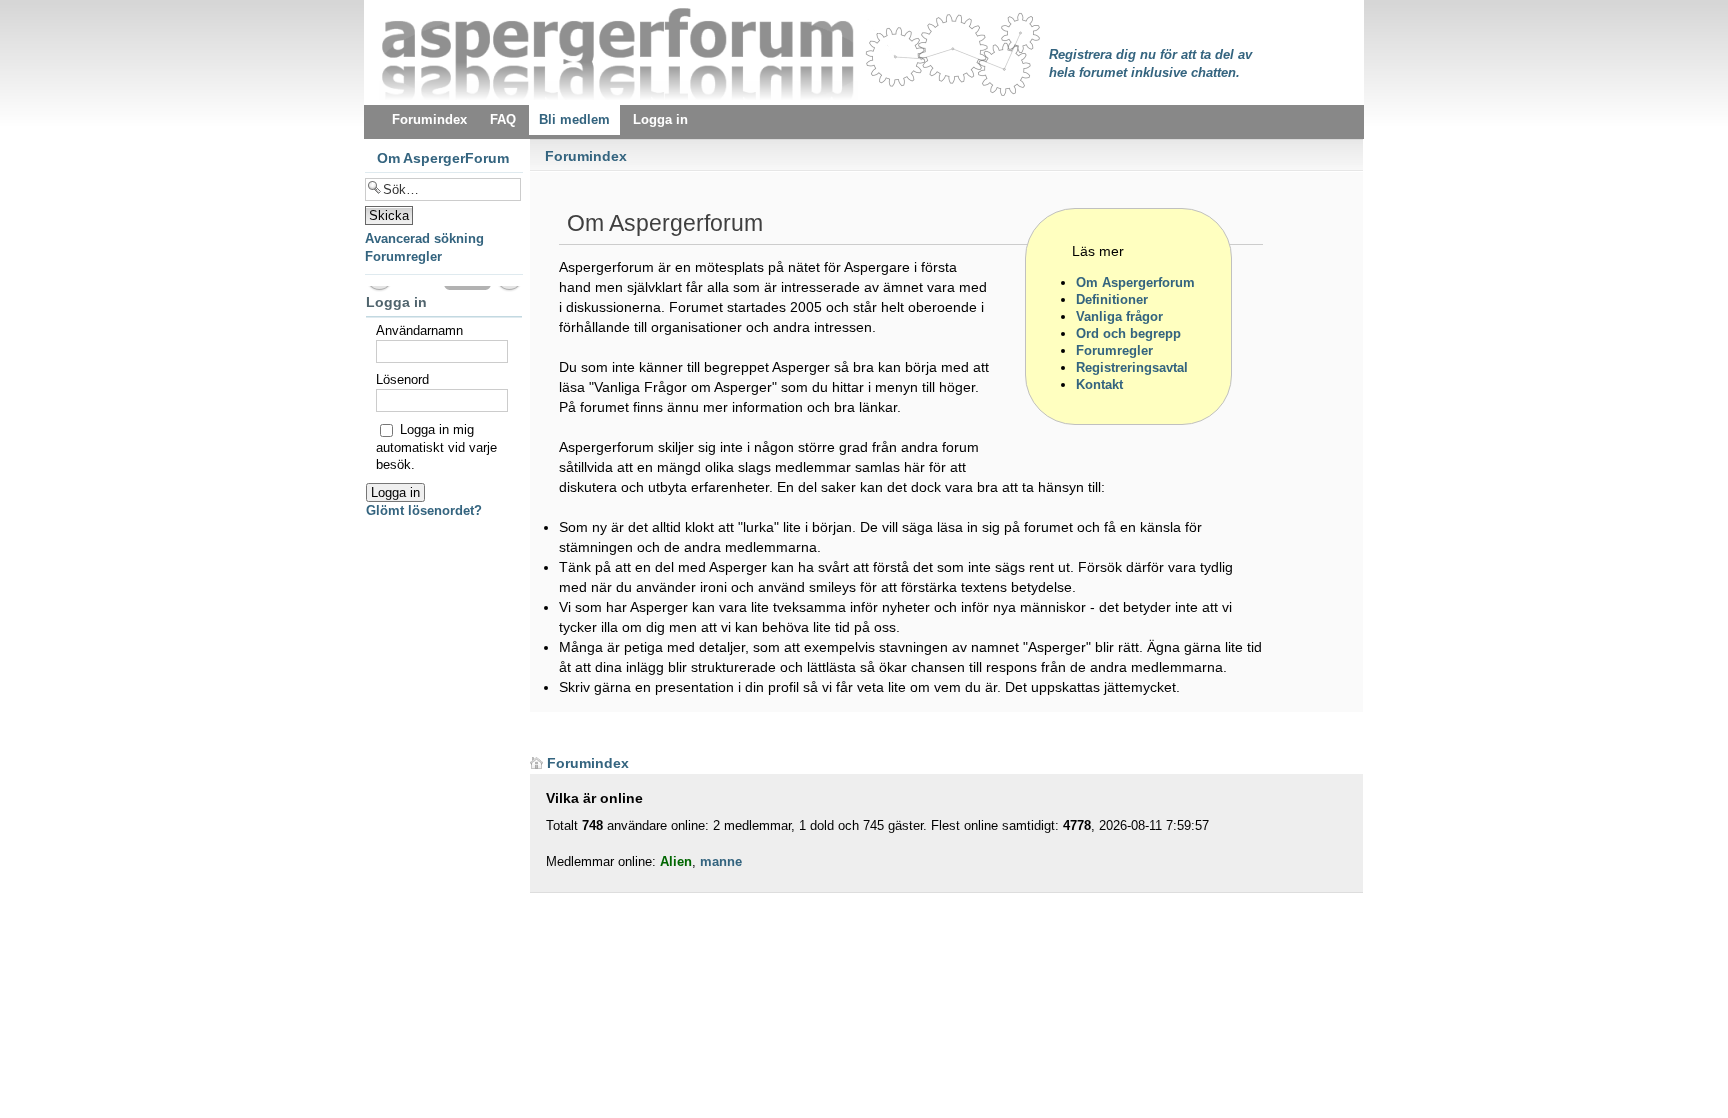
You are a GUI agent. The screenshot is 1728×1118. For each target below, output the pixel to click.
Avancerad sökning (424, 238)
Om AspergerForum (443, 158)
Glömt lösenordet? (424, 510)
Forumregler (403, 256)
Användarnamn (419, 330)
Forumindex (586, 156)
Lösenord (402, 379)
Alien (676, 861)
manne (721, 861)
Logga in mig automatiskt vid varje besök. (436, 447)
